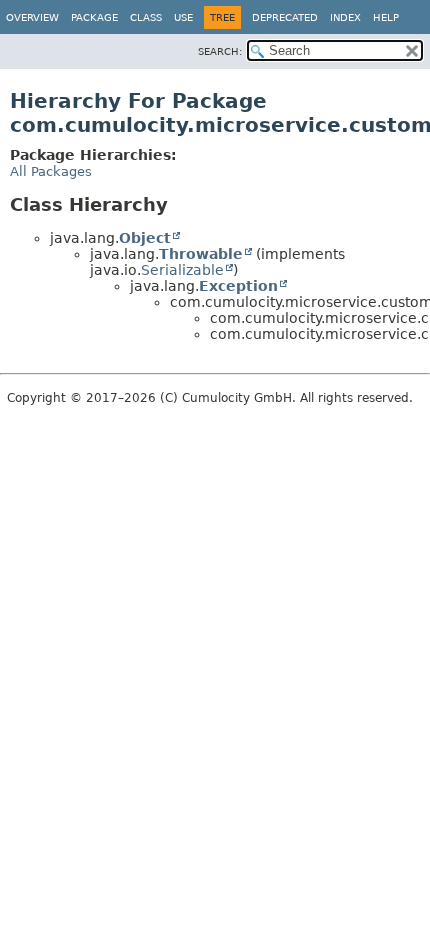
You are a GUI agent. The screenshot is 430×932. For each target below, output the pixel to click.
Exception (238, 286)
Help (386, 17)
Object (145, 238)
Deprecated (285, 17)
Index (345, 17)
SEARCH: (220, 51)
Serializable (182, 270)
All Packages (51, 171)
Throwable (201, 254)
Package (94, 17)
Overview (32, 17)
